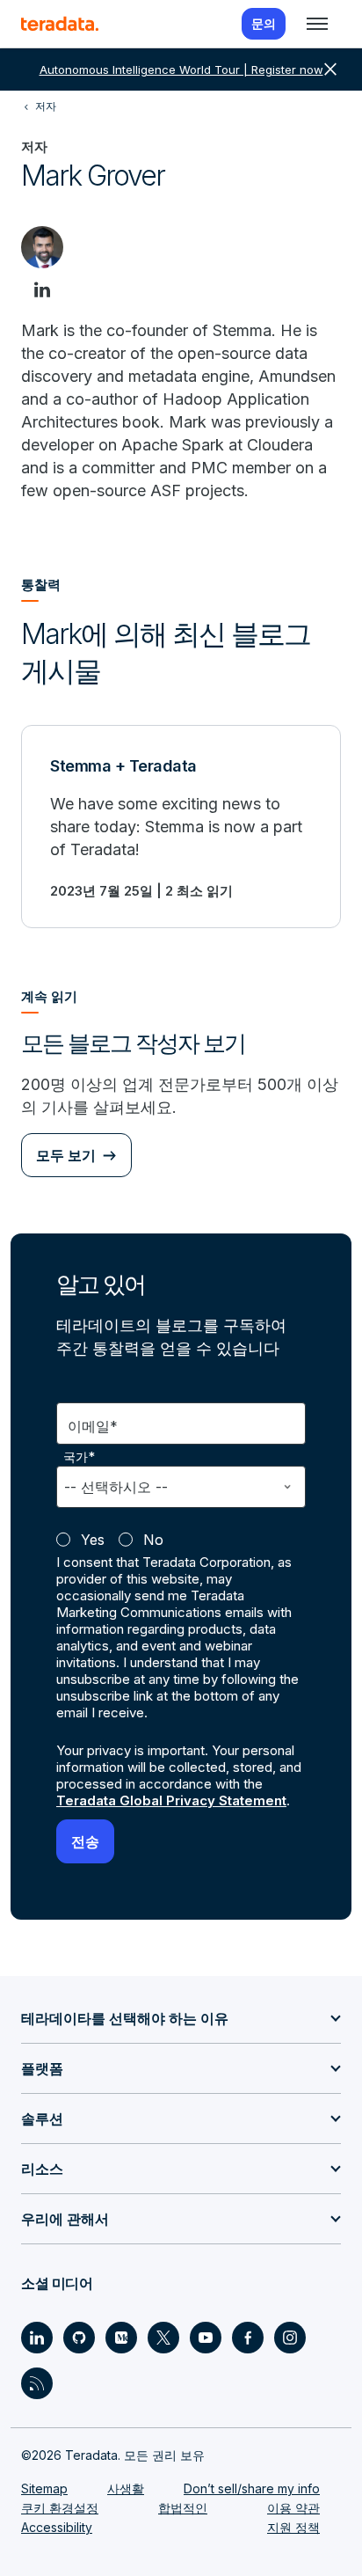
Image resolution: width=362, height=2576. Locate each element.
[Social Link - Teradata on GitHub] (79, 2338)
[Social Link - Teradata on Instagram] (290, 2338)
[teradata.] (60, 24)
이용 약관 (293, 2508)
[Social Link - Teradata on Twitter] (163, 2338)
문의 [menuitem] (264, 23)
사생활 (126, 2488)
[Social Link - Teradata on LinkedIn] (37, 2338)
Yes (93, 1540)
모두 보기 (66, 1155)
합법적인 (183, 2508)
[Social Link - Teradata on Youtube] (206, 2338)
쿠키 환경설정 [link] (60, 2508)
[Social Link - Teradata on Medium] (121, 2338)
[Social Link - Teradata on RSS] (37, 2383)
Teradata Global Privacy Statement (171, 1800)
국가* (80, 1457)
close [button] (330, 70)
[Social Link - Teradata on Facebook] (248, 2338)
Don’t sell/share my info (252, 2488)
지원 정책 (293, 2527)
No (153, 1540)
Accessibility (57, 2527)
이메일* (93, 1426)
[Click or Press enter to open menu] (317, 24)
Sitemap (44, 2488)
